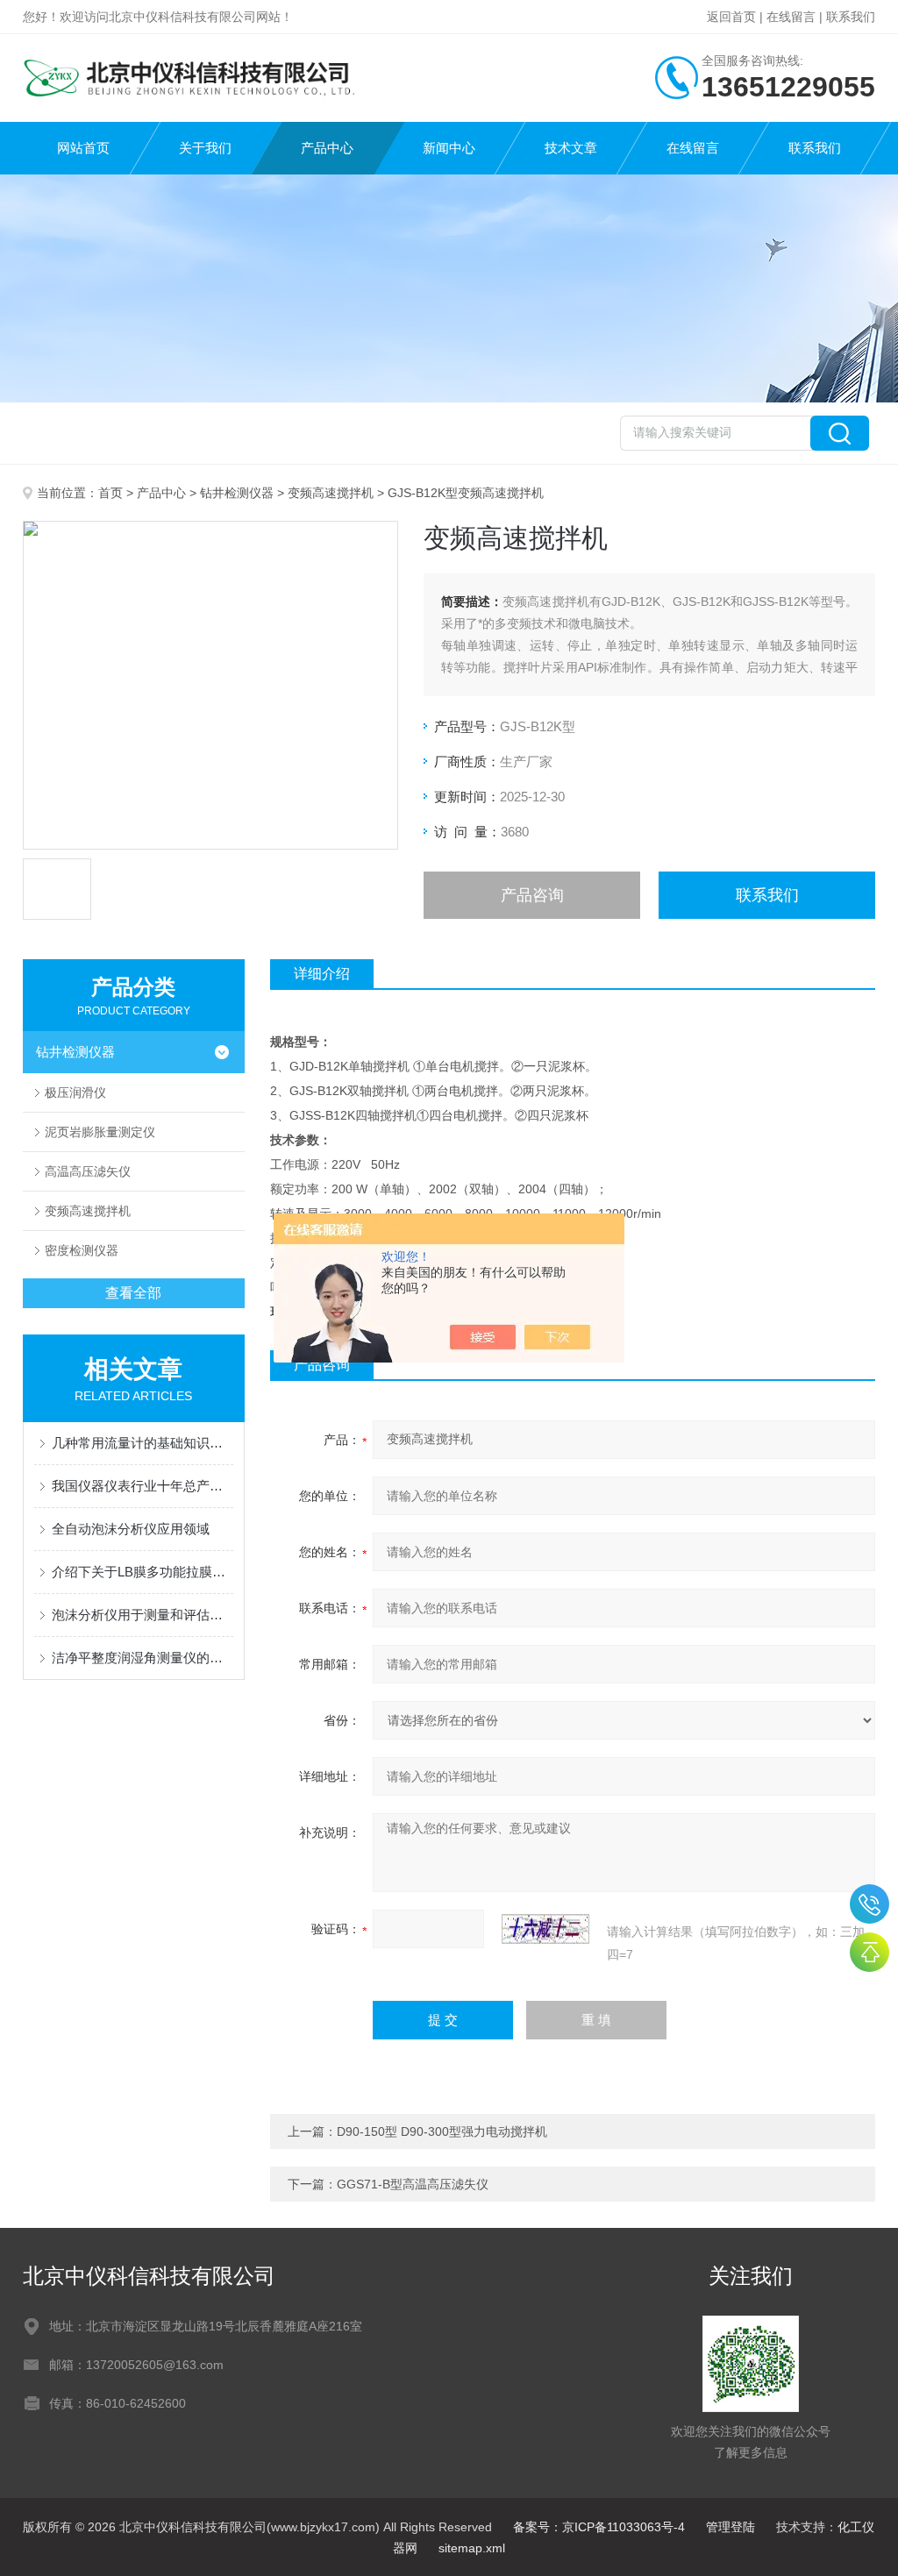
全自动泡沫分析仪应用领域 (131, 1529)
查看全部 (133, 1293)
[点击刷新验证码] (545, 1929)
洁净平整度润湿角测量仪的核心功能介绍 (143, 1658)
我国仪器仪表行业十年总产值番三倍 (143, 1486)
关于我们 (205, 148)
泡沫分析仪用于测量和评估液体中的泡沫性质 (143, 1615)
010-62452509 (869, 1904)
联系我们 (851, 17)
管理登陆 (731, 2527)
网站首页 (83, 148)
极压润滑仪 (75, 1092)
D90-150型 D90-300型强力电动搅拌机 (442, 2131)
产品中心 (327, 148)
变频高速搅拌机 (331, 493)
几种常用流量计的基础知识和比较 (143, 1443)
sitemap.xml (472, 2548)
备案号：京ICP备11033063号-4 (599, 2527)
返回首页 (731, 17)
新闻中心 (449, 148)
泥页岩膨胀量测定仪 (100, 1132)
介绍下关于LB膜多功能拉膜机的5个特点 (143, 1572)
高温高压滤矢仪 (88, 1171)
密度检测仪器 (82, 1250)
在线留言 (791, 17)
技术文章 (571, 148)
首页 (110, 493)
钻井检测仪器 (237, 493)
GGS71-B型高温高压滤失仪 (413, 2184)
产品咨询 (532, 895)
